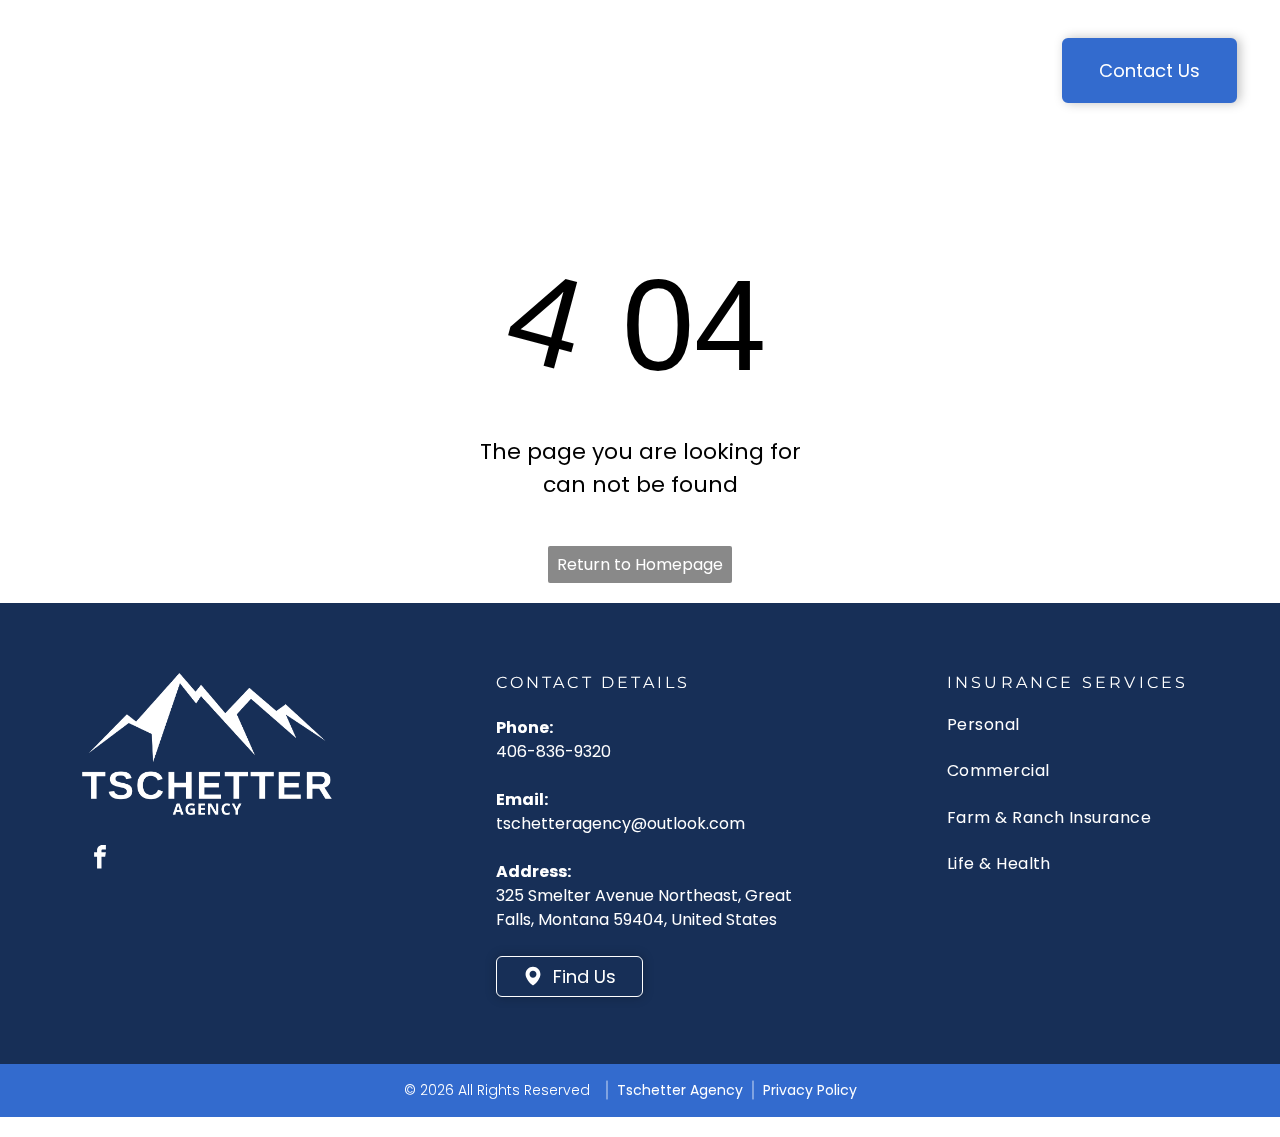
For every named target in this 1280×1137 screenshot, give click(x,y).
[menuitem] (303, 55)
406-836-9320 (553, 751)
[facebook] (100, 859)
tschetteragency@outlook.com (620, 823)
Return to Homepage (640, 564)
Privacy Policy (810, 1090)
